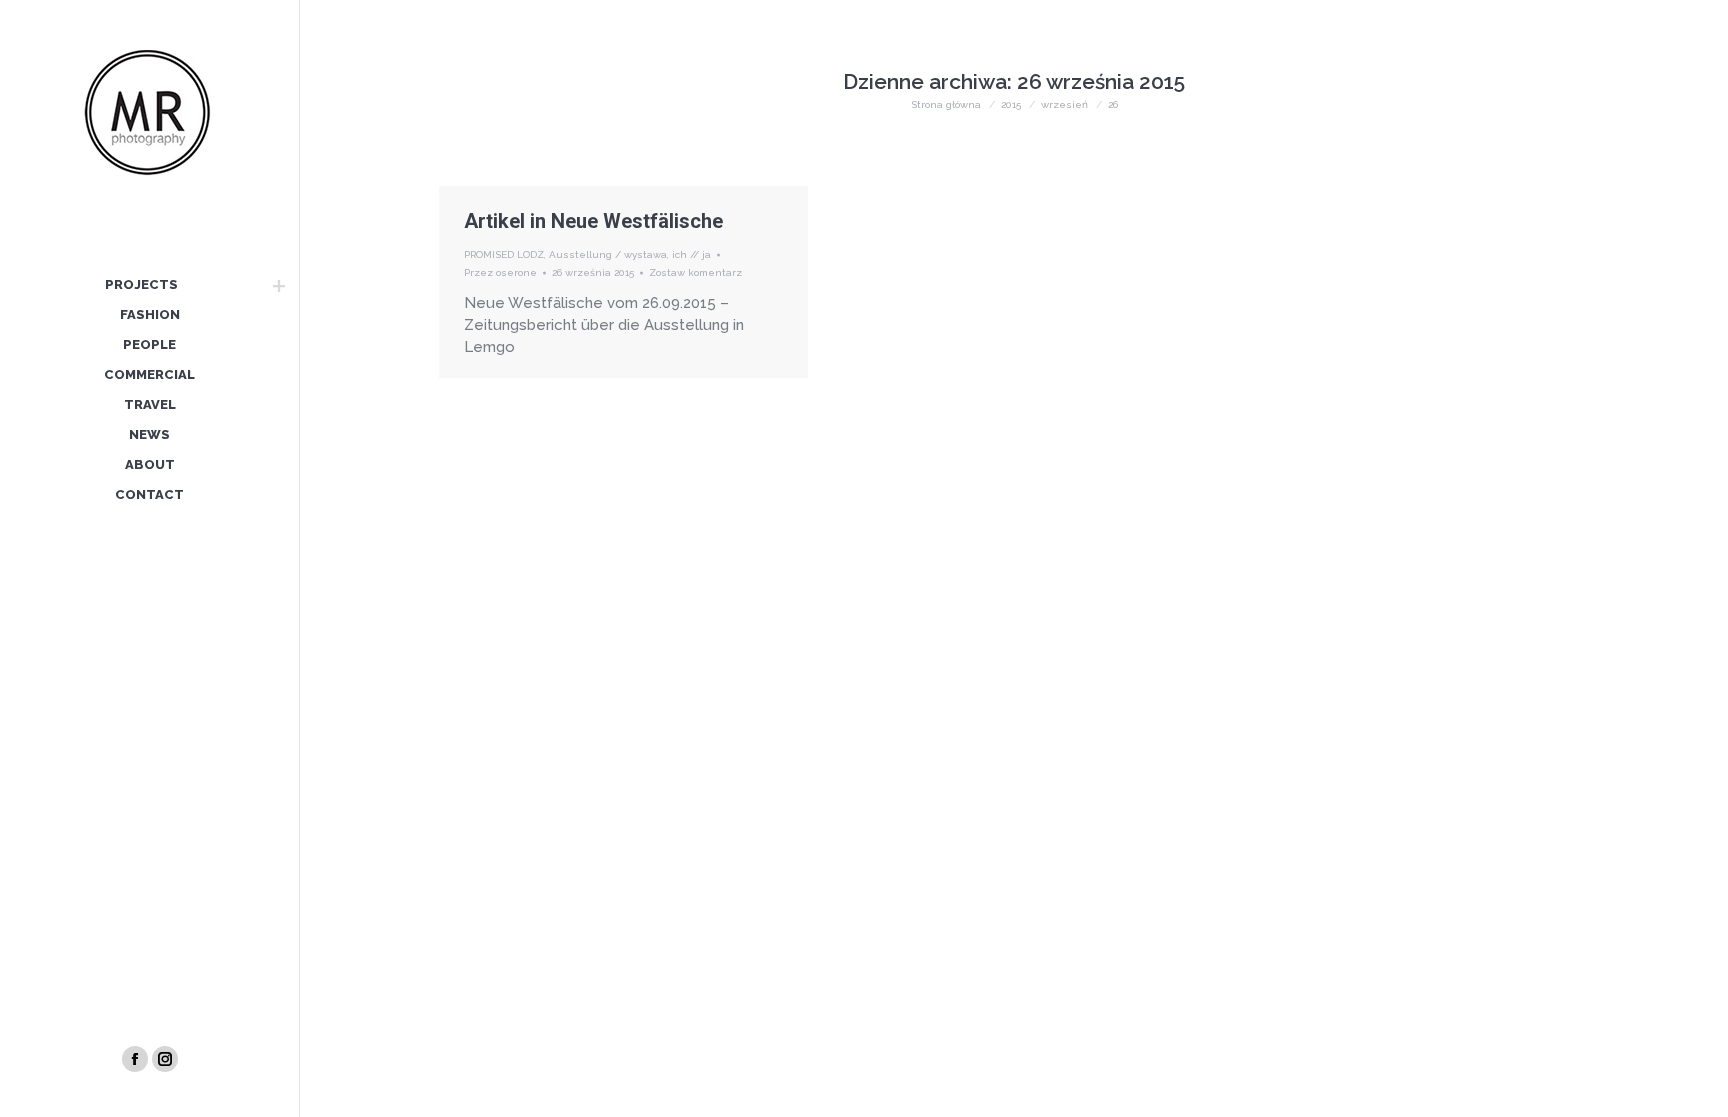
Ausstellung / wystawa (608, 254)
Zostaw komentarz (695, 272)
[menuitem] (141, 286)
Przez (500, 272)
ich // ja (691, 254)
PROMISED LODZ (504, 254)
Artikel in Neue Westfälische (593, 221)
